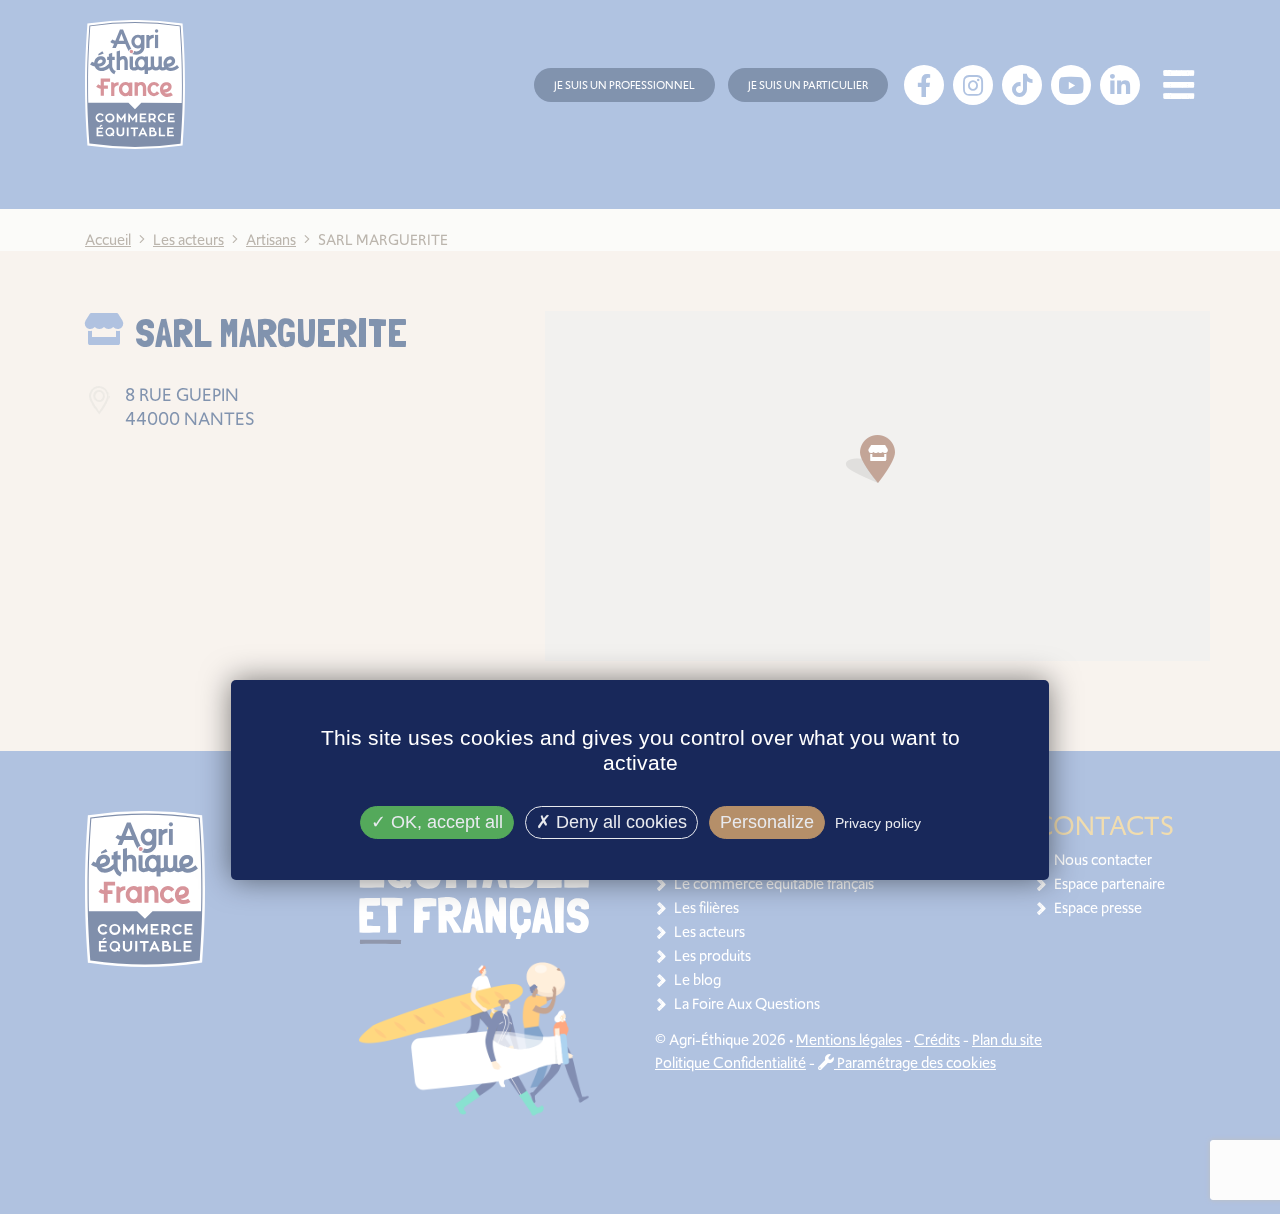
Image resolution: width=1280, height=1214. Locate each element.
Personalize (767, 822)
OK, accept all (444, 822)
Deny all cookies (619, 822)
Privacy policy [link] (878, 823)
